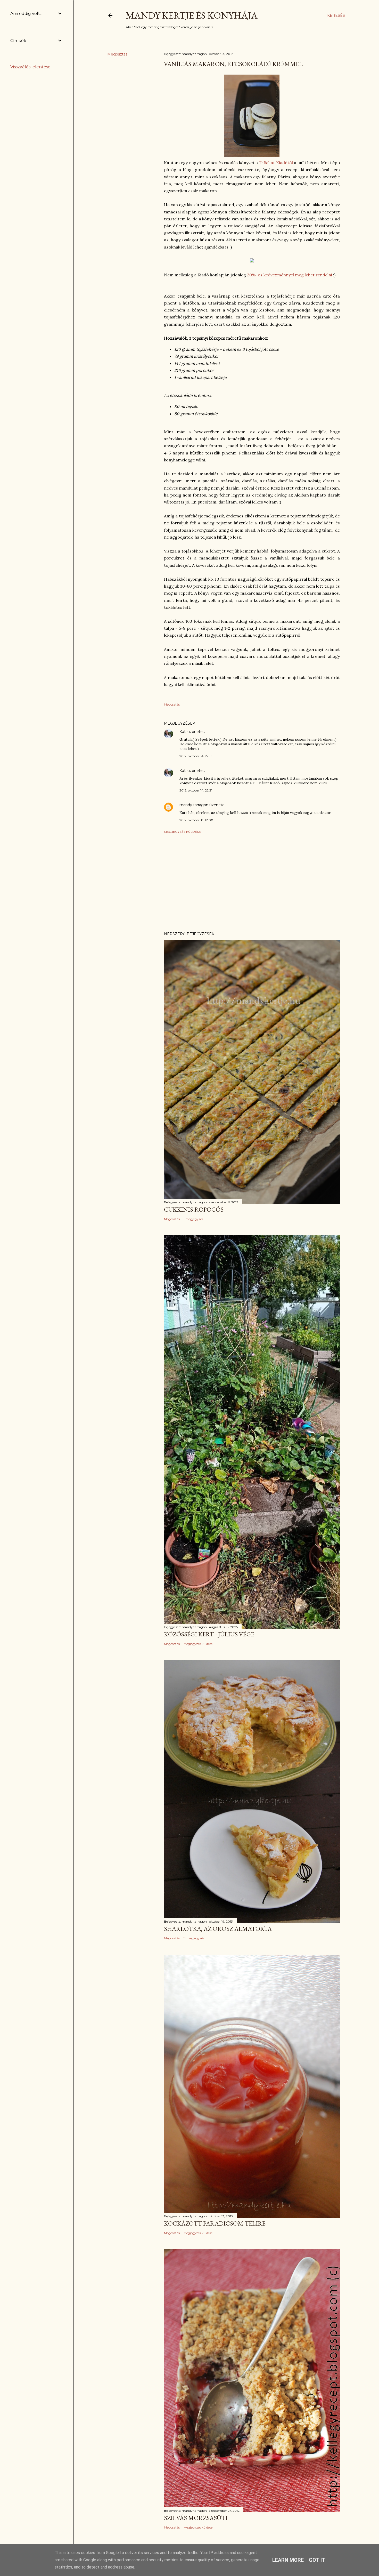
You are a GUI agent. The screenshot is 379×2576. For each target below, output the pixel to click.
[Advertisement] (252, 883)
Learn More (288, 2560)
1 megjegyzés (193, 1219)
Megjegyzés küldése (182, 832)
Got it (317, 2560)
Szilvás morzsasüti (196, 2518)
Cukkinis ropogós (194, 1209)
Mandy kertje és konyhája (192, 15)
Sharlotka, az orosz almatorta (218, 1929)
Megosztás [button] (117, 54)
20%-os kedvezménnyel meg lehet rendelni (290, 275)
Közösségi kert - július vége (209, 1634)
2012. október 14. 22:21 (196, 790)
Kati (183, 732)
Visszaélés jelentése (30, 67)
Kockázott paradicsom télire (215, 2223)
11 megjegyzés (194, 1938)
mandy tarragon (194, 805)
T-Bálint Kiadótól (276, 163)
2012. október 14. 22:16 (196, 756)
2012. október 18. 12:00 (196, 820)
